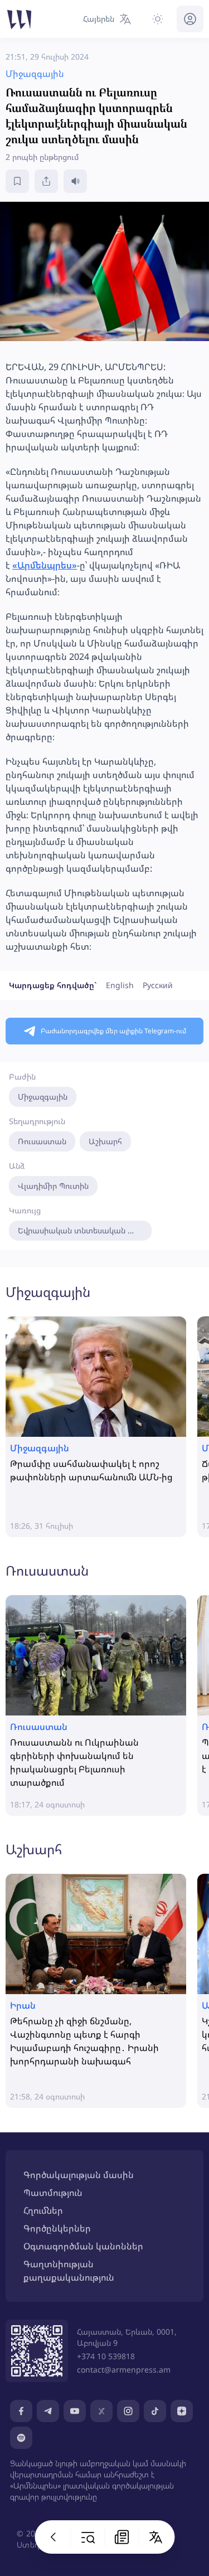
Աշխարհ (105, 1141)
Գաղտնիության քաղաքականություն (69, 2271)
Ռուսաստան (42, 1141)
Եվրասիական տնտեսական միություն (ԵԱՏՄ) (85, 1230)
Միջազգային (43, 1097)
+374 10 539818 (106, 2356)
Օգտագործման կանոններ (83, 2246)
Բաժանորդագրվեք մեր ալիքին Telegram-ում (113, 1031)
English (120, 985)
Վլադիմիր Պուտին (53, 1186)
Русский (158, 985)
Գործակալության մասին (79, 2175)
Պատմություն (53, 2193)
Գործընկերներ (57, 2228)
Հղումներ (43, 2210)
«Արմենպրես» (45, 565)
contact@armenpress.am (124, 2370)
